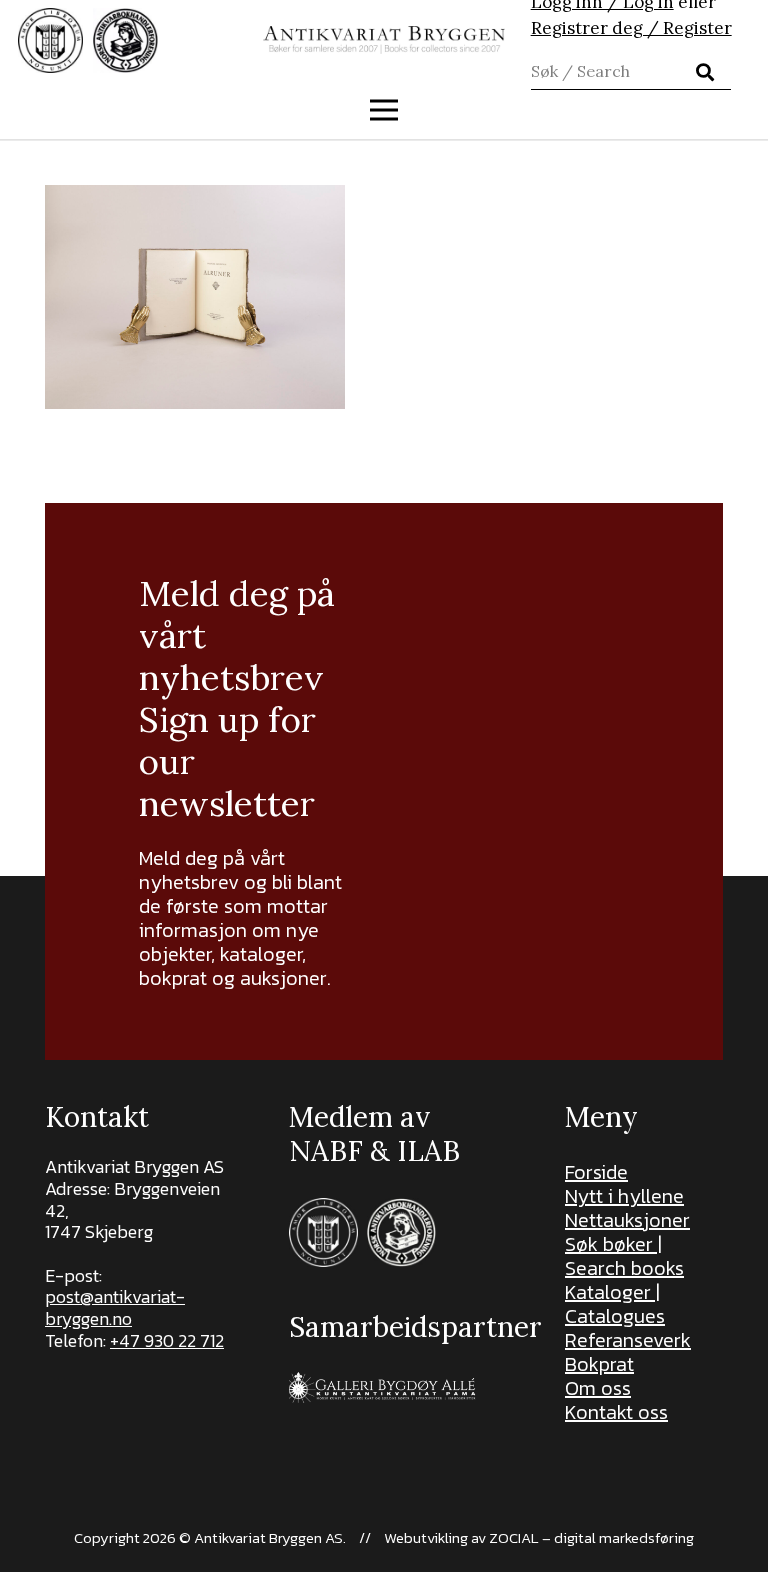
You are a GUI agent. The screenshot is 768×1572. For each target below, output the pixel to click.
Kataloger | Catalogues (615, 1304)
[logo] (384, 40)
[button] (384, 110)
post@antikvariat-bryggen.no (115, 1307)
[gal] (384, 1387)
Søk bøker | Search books (624, 1256)
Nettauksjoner (627, 1220)
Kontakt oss (616, 1412)
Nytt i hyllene (624, 1196)
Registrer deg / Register (631, 28)
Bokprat (599, 1364)
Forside (596, 1172)
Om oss (598, 1388)
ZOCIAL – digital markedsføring (591, 1537)
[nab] (125, 40)
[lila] (50, 40)
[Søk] (705, 72)
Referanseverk (628, 1340)
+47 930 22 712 (167, 1340)
